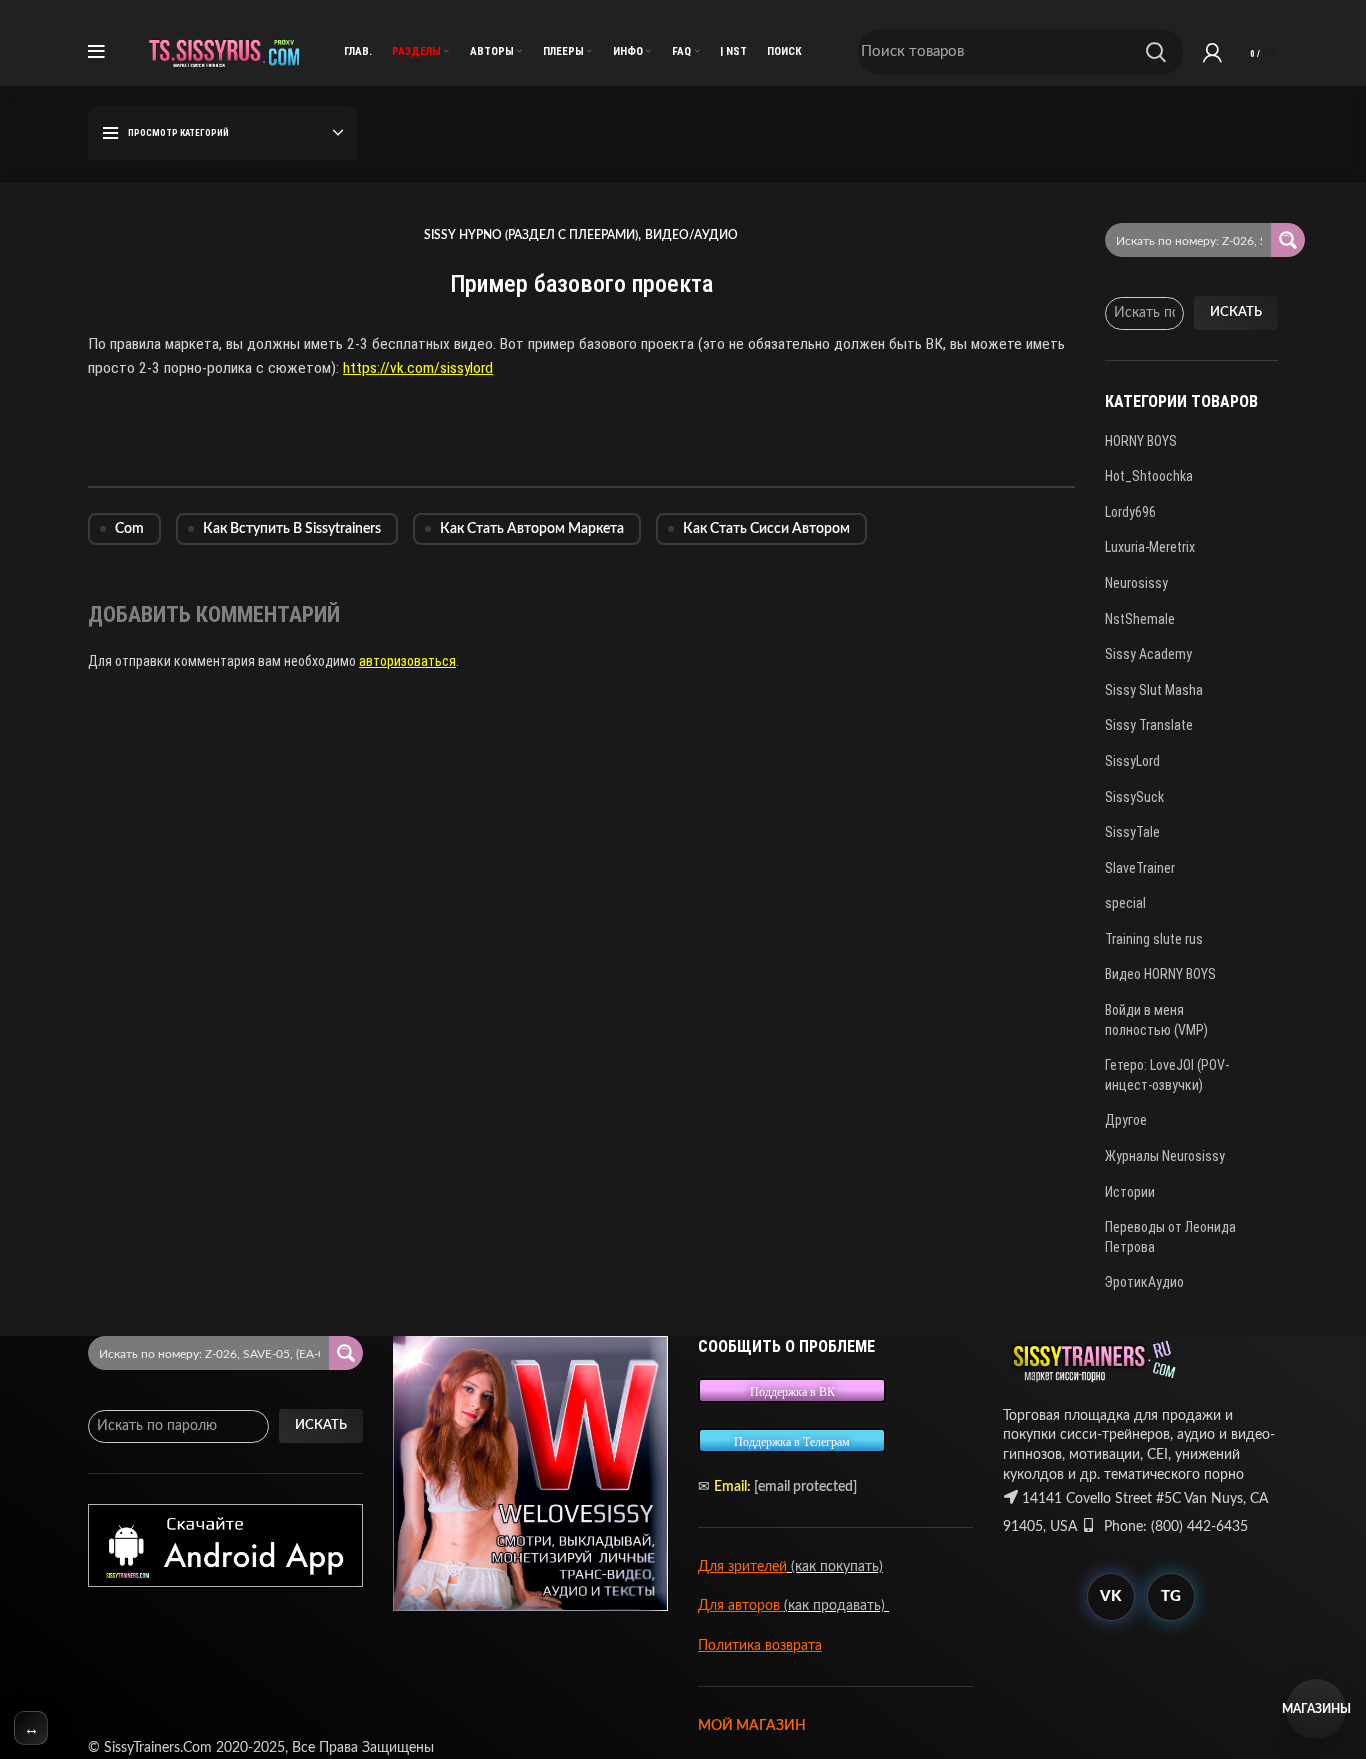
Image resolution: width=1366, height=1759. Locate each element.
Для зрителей (742, 1567)
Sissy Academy (1148, 654)
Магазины (1316, 1709)
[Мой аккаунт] (1212, 52)
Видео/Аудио (691, 235)
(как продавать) (836, 1606)
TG (1171, 1596)
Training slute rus (1154, 939)
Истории (1130, 1192)
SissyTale (1132, 832)
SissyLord (1132, 761)
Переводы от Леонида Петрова (1170, 1237)
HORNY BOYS (1141, 441)
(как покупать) (835, 1567)
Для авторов (741, 1606)
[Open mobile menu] (96, 52)
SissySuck (1134, 797)
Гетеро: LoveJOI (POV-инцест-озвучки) (1167, 1075)
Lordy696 (1130, 512)
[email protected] (805, 1487)
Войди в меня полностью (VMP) (1156, 1020)
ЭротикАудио (1144, 1282)
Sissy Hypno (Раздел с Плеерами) (531, 235)
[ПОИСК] (1156, 52)
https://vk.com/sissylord (418, 368)
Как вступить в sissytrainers (292, 529)
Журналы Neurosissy (1165, 1156)
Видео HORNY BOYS (1160, 974)
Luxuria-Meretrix (1150, 547)
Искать (1236, 312)
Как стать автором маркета (532, 529)
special (1125, 903)
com (129, 529)
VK (1110, 1596)
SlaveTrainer (1140, 868)
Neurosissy (1136, 583)
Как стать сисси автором (766, 529)
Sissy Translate (1149, 725)
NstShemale (1140, 619)
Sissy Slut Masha (1154, 690)
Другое (1126, 1120)
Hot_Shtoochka (1149, 476)
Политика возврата (760, 1646)
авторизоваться (407, 661)
